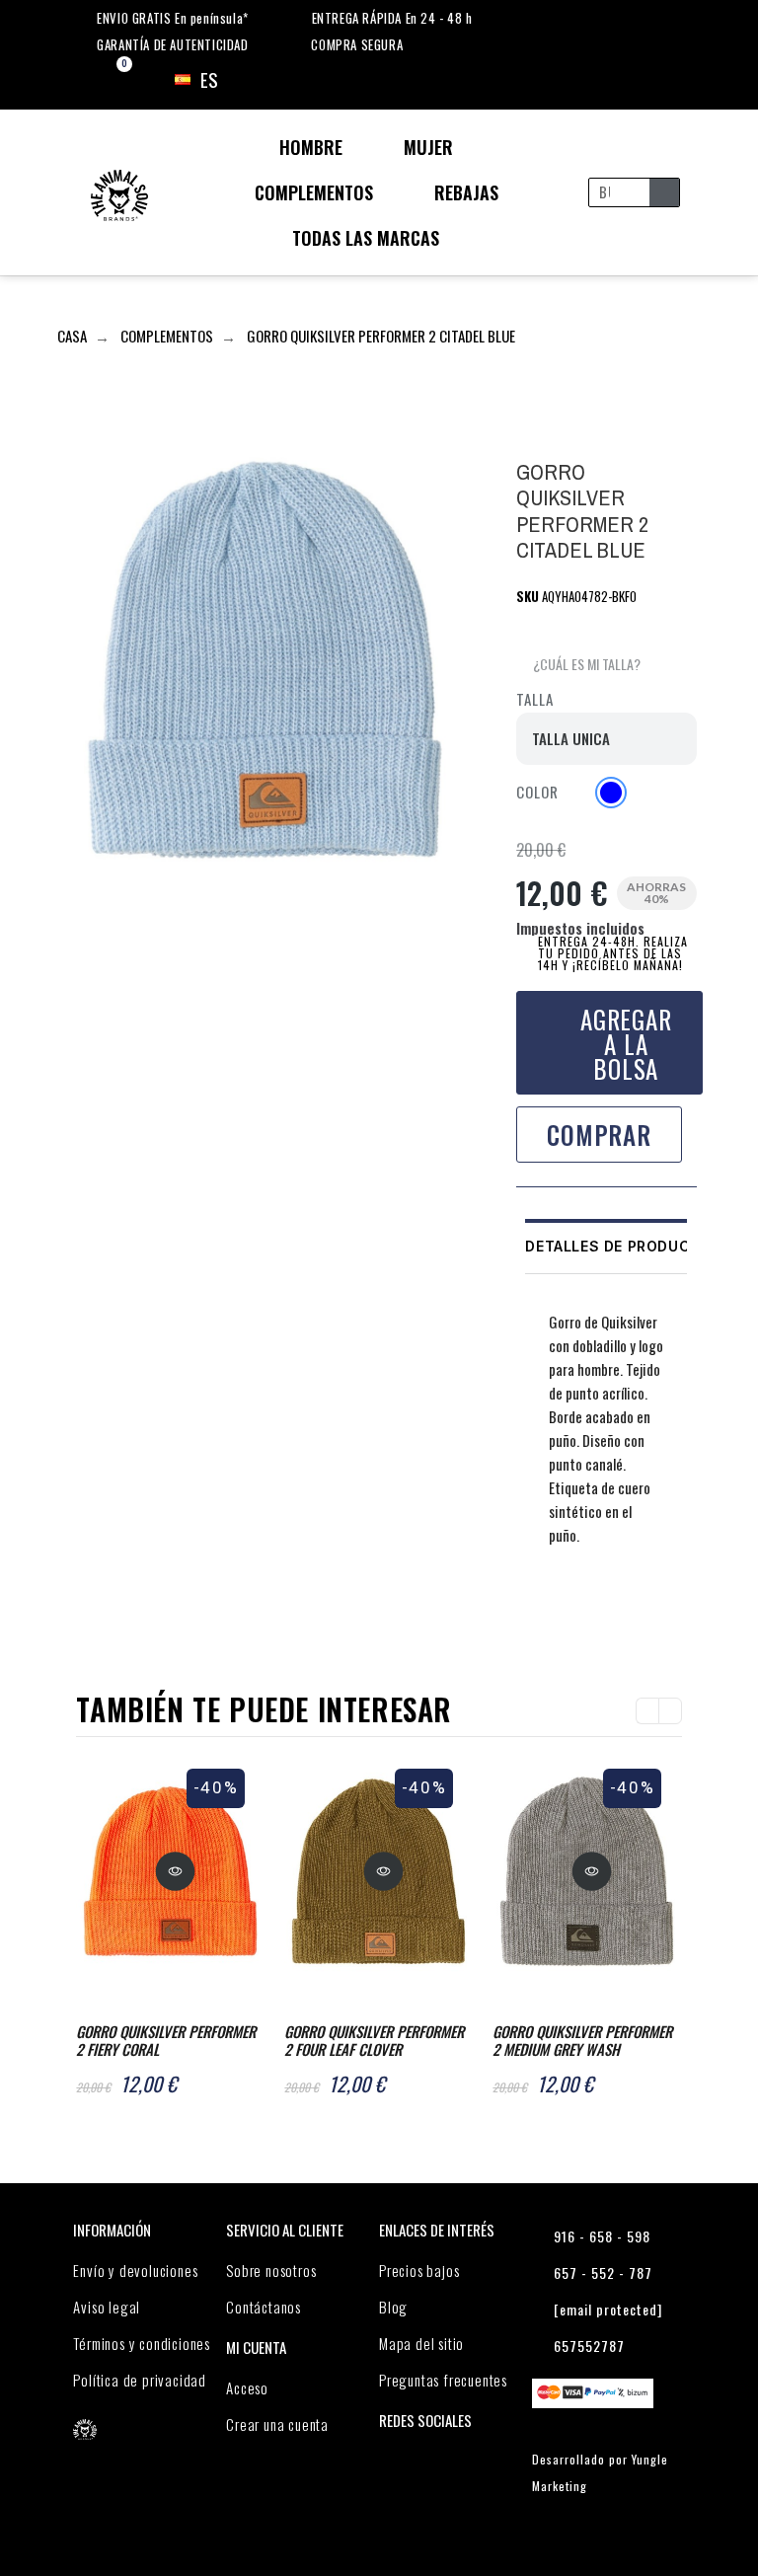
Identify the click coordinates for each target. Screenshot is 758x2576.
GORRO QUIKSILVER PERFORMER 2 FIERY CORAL (166, 2040)
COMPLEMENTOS (314, 192)
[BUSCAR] (664, 192)
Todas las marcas (366, 238)
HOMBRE (311, 147)
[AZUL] (611, 793)
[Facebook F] (532, 1610)
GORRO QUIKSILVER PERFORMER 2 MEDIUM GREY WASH (582, 2040)
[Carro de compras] (107, 80)
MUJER (428, 147)
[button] (578, 665)
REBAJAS (466, 192)
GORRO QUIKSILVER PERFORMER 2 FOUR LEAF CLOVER (374, 2040)
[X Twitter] (571, 1610)
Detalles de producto (618, 1246)
